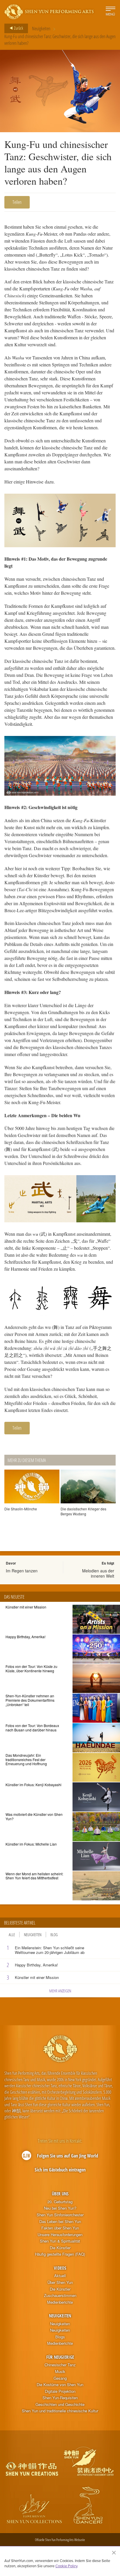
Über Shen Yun (60, 2282)
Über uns (60, 2194)
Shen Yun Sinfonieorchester (60, 2215)
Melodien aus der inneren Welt (98, 1573)
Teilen (17, 202)
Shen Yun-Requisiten (60, 2398)
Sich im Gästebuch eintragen (60, 2170)
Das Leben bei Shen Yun (60, 2222)
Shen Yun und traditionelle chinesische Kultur (60, 2411)
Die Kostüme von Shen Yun (60, 2385)
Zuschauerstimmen (60, 2296)
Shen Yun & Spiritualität (60, 2241)
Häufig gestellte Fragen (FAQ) (60, 2254)
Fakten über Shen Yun (60, 2228)
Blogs (60, 2337)
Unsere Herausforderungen (60, 2235)
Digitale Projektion (60, 2391)
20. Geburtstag (60, 2202)
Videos (60, 2268)
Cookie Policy (66, 2566)
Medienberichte (60, 2302)
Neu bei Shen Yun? (60, 2208)
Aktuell (60, 2276)
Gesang (60, 2378)
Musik (60, 2372)
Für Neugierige (60, 2357)
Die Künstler (60, 2248)
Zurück (18, 28)
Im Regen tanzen (22, 1571)
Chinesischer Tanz (60, 2365)
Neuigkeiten (41, 29)
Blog (54, 1935)
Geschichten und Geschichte (60, 2404)
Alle (12, 1935)
